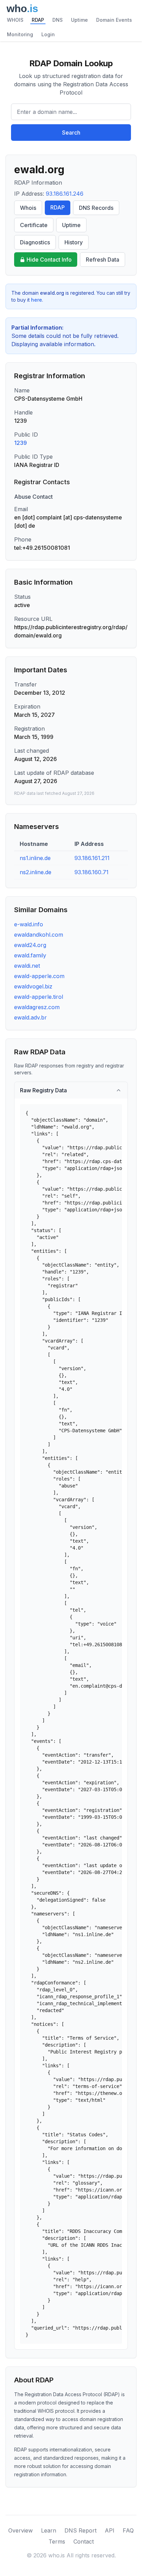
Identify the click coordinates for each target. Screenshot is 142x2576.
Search (71, 133)
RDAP (38, 20)
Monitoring (20, 34)
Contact (84, 2541)
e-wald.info (29, 924)
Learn (49, 2530)
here (37, 300)
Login (48, 34)
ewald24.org (30, 945)
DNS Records (96, 208)
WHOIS (15, 20)
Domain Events (114, 20)
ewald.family (30, 955)
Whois (28, 208)
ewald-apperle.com (39, 976)
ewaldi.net (27, 966)
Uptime (79, 20)
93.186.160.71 (92, 872)
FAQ (128, 2530)
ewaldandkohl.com (39, 935)
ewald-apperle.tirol (39, 997)
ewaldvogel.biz (33, 986)
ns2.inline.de (35, 872)
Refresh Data (103, 260)
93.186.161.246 (65, 194)
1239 (21, 443)
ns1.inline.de (35, 858)
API (110, 2530)
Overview (21, 2530)
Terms (57, 2541)
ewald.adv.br (31, 1017)
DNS (58, 20)
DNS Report (80, 2530)
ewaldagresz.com (37, 1007)
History (74, 242)
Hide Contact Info (49, 260)
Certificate (34, 225)
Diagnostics (35, 242)
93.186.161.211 (92, 858)
